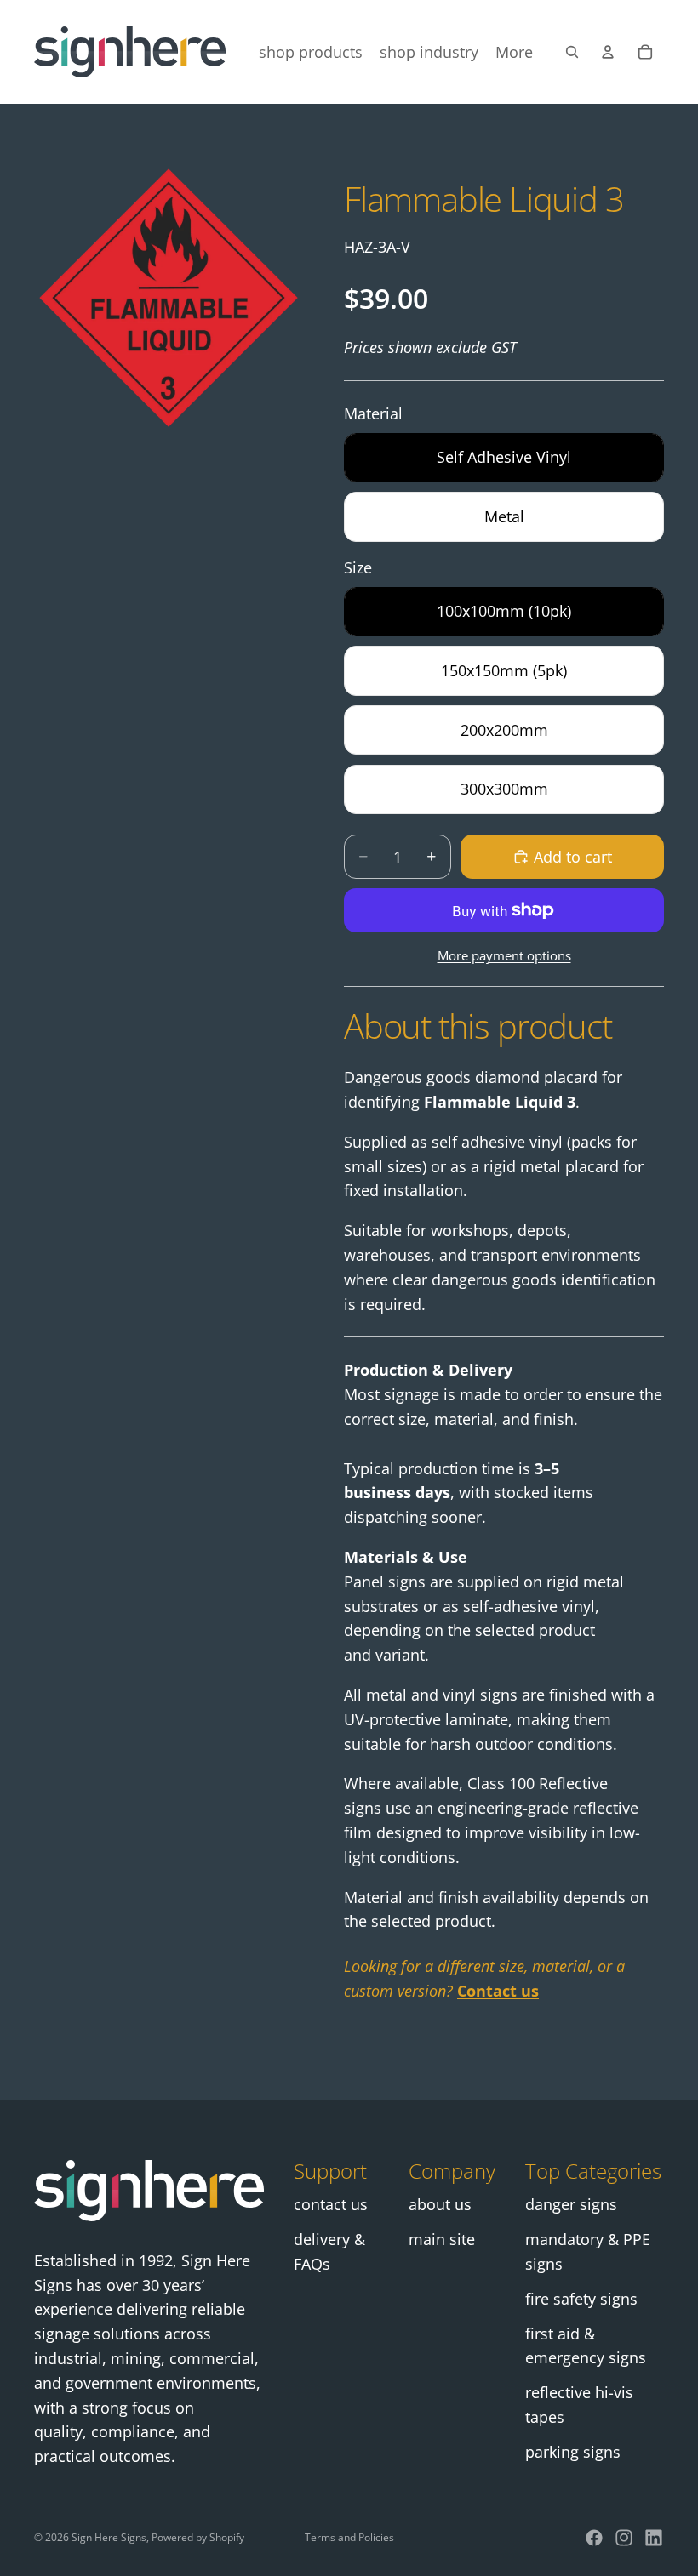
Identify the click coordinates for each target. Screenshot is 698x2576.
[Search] (572, 52)
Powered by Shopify (198, 2537)
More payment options (504, 955)
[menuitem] (514, 52)
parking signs (573, 2452)
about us (440, 2204)
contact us (331, 2204)
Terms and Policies (349, 2537)
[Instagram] (624, 2538)
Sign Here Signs (109, 2537)
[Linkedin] (654, 2538)
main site (442, 2239)
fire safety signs (581, 2299)
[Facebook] (594, 2538)
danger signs (571, 2204)
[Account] (608, 52)
